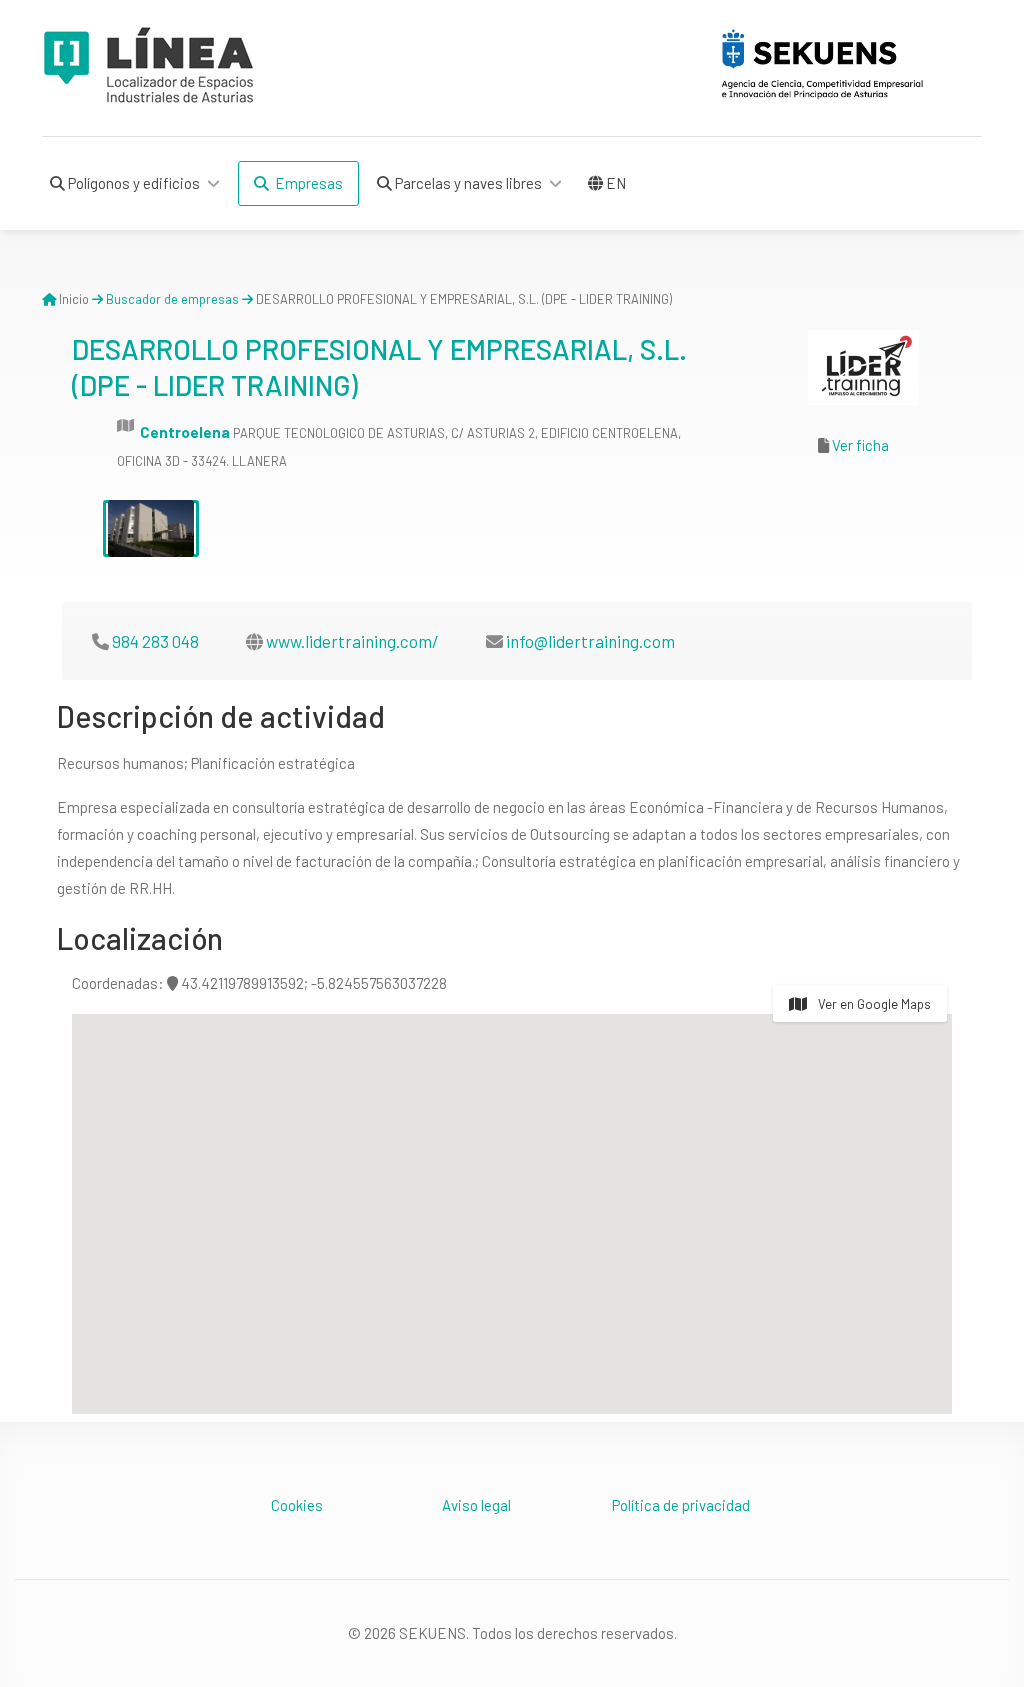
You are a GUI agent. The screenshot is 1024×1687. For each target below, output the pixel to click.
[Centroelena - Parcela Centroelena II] (151, 528)
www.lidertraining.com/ (352, 641)
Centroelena (185, 432)
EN (614, 183)
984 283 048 (155, 641)
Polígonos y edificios (132, 183)
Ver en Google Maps (873, 1004)
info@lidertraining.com (590, 641)
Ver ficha (860, 445)
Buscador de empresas (172, 299)
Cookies (297, 1505)
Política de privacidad (681, 1505)
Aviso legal (476, 1505)
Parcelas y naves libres (467, 183)
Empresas (306, 183)
